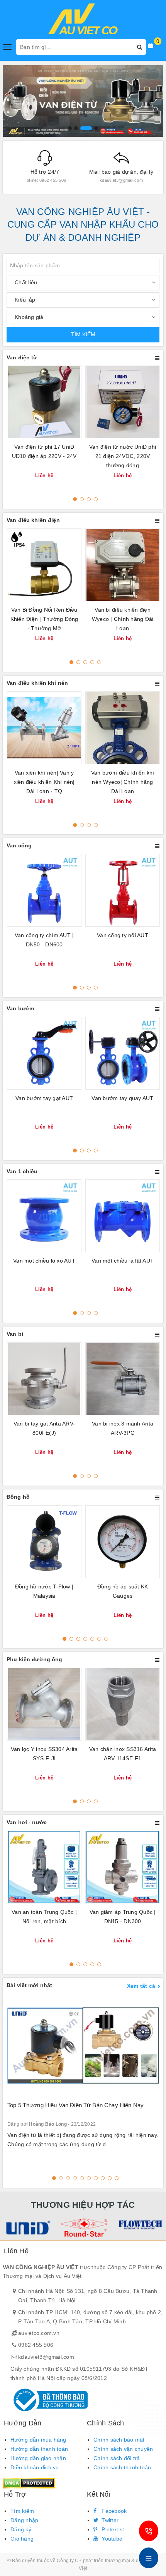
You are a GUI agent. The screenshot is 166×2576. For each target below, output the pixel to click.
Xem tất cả (141, 1986)
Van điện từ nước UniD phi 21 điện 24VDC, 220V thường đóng (123, 456)
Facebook (113, 2511)
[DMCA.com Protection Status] (29, 2483)
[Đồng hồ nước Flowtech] (140, 2224)
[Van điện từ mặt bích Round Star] (83, 2228)
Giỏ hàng (22, 2539)
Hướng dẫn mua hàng (38, 2440)
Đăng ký (21, 2529)
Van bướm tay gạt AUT (44, 1098)
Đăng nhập (24, 2520)
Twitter (109, 2520)
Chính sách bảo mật (119, 2440)
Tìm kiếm (22, 2511)
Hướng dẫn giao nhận (38, 2458)
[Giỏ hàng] (151, 45)
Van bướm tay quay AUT (122, 1098)
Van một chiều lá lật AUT (123, 1261)
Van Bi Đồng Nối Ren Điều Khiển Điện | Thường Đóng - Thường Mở (44, 619)
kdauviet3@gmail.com (46, 2357)
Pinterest (112, 2529)
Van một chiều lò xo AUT (44, 1261)
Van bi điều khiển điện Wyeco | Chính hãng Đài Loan (123, 619)
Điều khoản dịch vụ (35, 2467)
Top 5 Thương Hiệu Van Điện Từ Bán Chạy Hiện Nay (75, 2105)
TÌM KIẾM (83, 334)
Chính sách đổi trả (117, 2458)
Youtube (111, 2539)
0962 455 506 (36, 2345)
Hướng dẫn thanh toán (39, 2449)
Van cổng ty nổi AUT (123, 935)
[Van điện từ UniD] (26, 2228)
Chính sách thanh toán (122, 2467)
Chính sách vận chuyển (123, 2449)
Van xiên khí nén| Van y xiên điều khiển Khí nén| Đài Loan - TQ (44, 782)
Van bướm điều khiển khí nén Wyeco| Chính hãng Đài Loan (123, 782)
